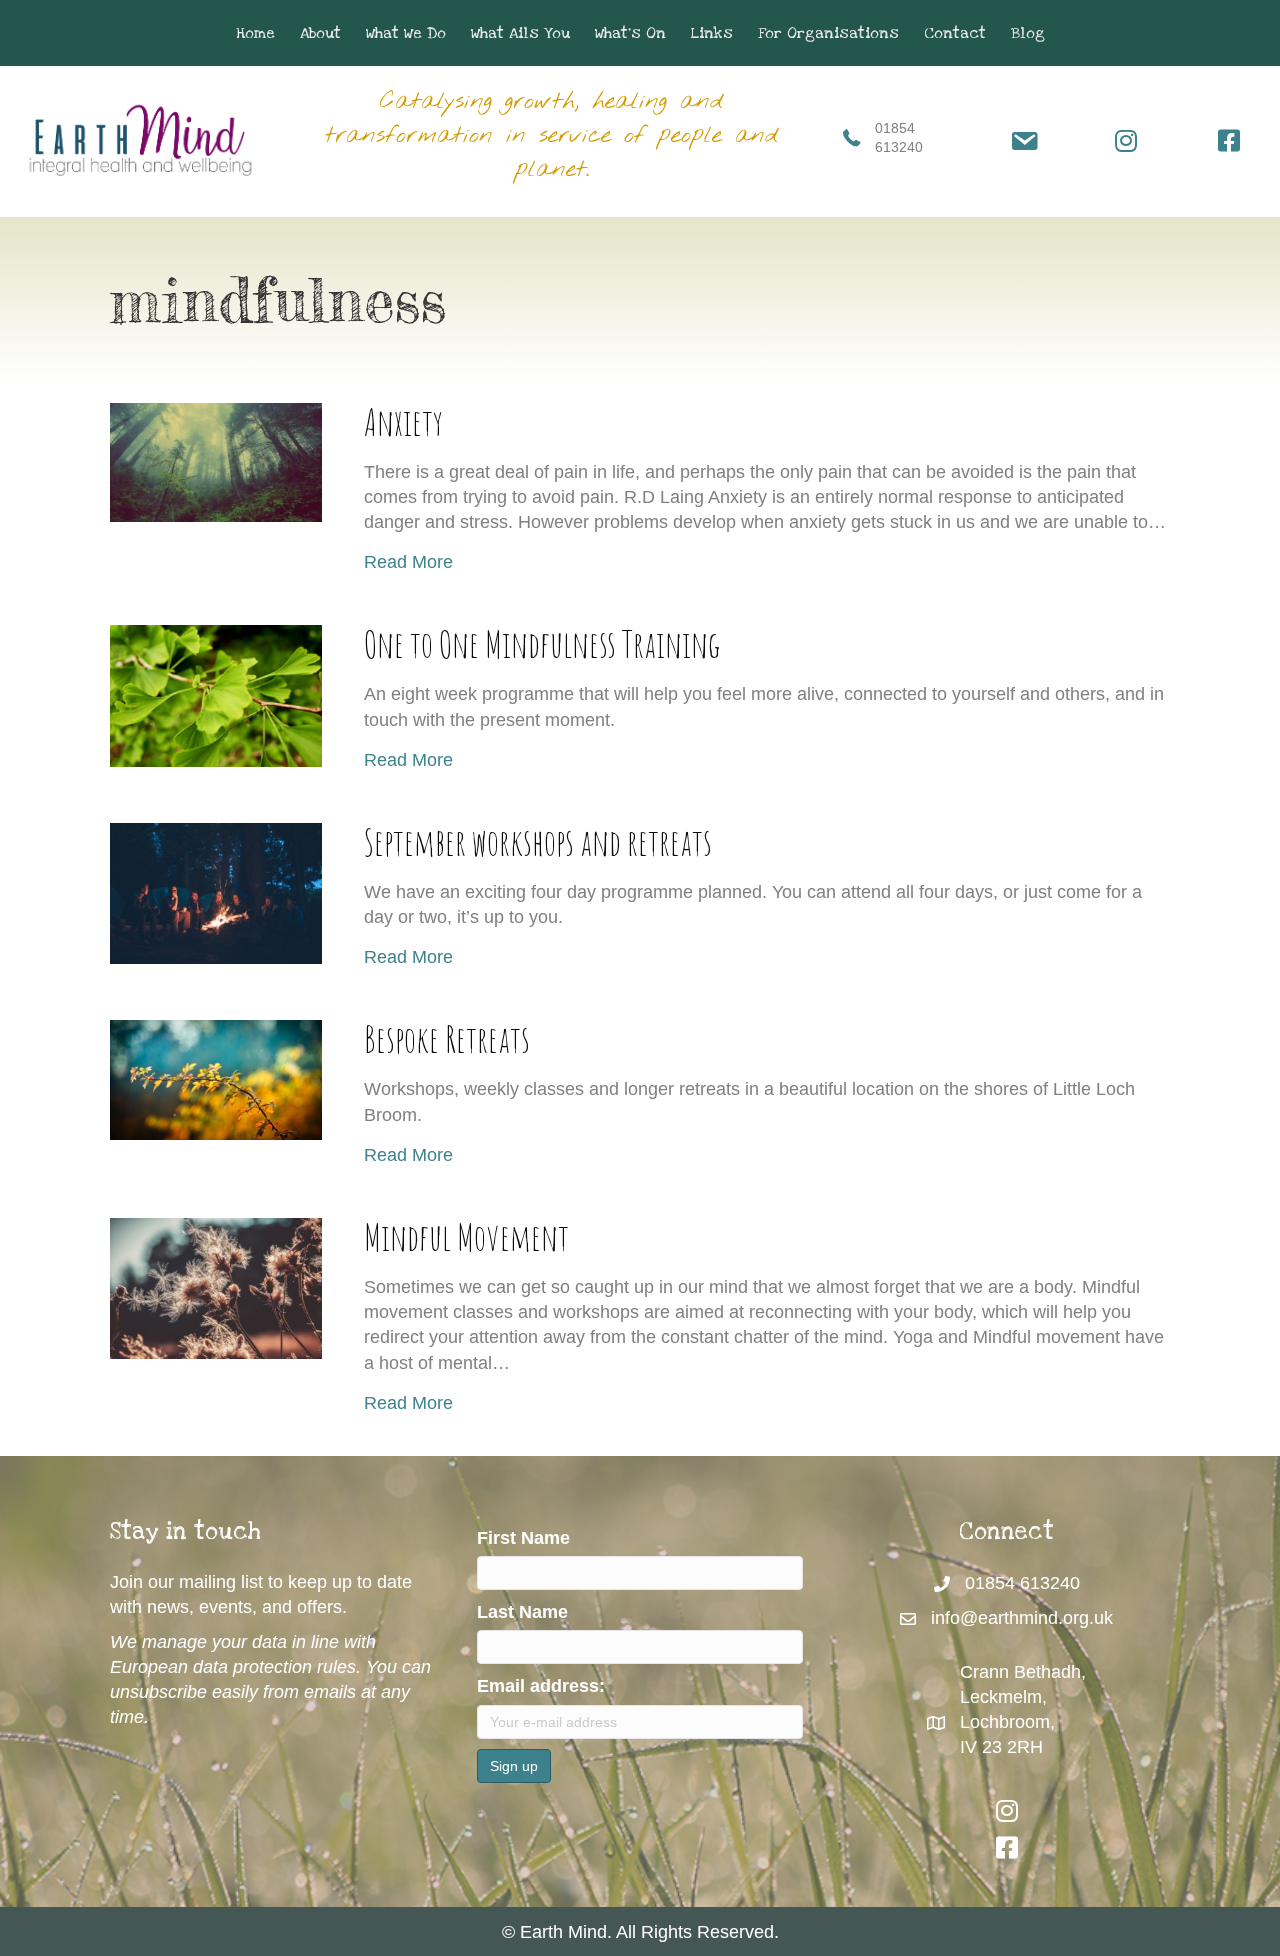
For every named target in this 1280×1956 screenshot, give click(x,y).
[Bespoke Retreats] (216, 1079)
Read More (408, 561)
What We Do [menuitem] (406, 33)
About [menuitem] (320, 33)
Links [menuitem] (712, 33)
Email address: (541, 1686)
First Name (523, 1538)
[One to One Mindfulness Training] (216, 695)
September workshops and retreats (538, 841)
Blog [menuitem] (1028, 33)
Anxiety (403, 421)
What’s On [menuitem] (630, 33)
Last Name (522, 1612)
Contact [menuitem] (955, 33)
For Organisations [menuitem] (828, 33)
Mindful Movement (466, 1236)
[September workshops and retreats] (216, 892)
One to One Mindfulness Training (542, 643)
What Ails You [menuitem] (520, 33)
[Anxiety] (216, 461)
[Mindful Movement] (216, 1287)
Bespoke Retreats (447, 1038)
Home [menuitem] (255, 33)
